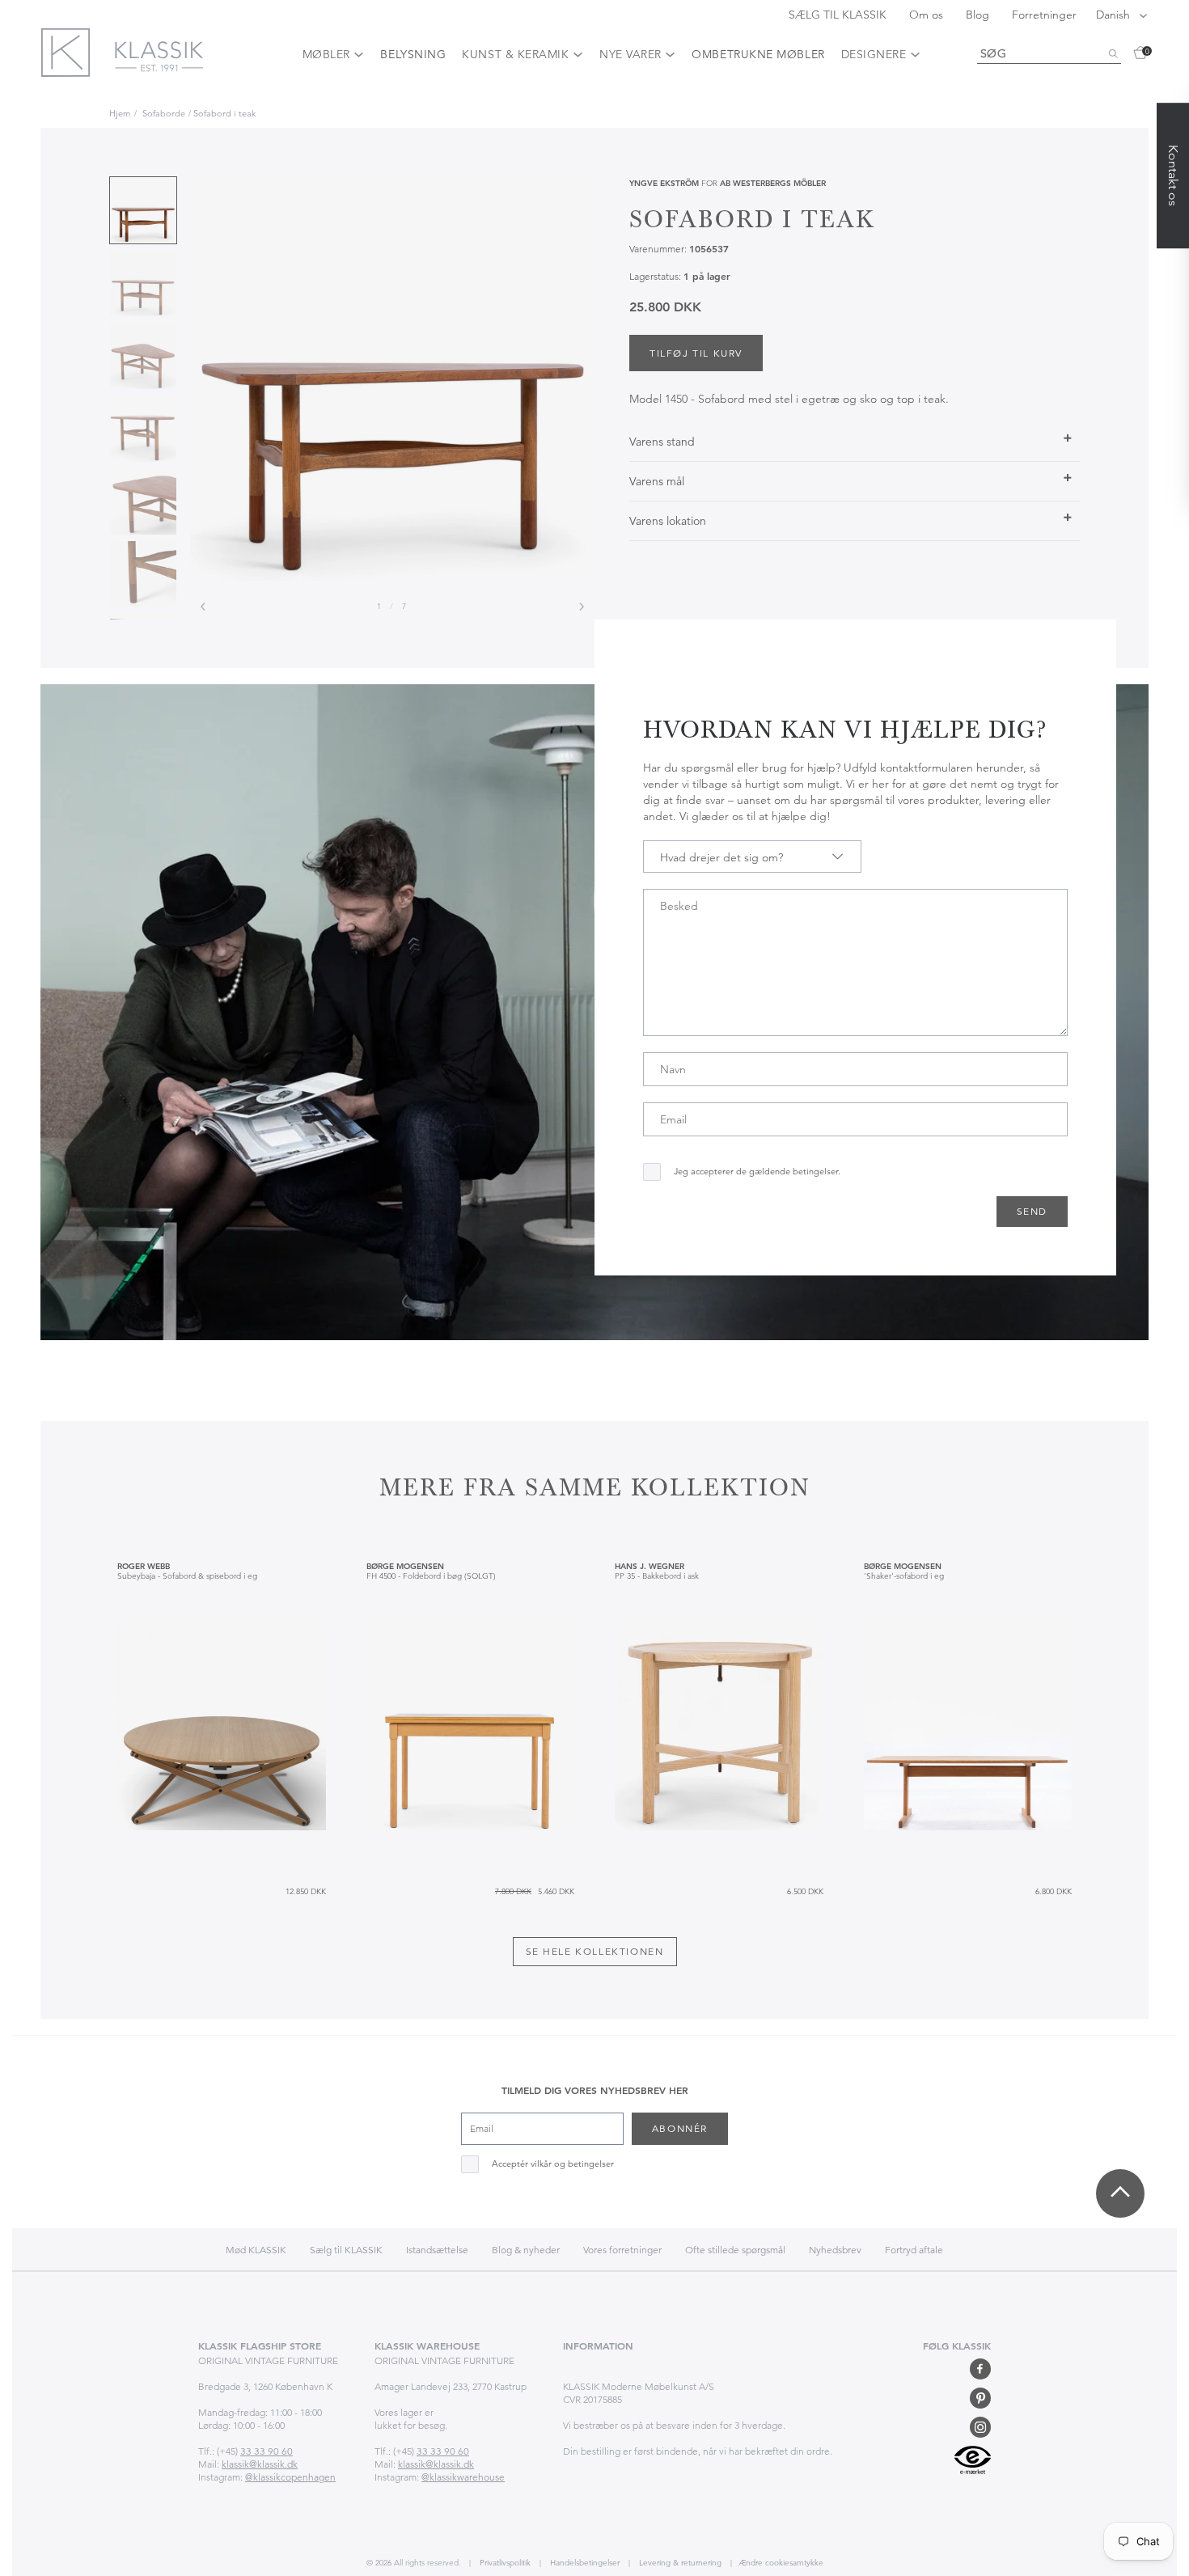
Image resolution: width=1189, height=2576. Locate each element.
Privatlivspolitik (504, 2563)
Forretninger (1044, 15)
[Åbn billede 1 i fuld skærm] (392, 379)
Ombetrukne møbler (758, 54)
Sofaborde (164, 113)
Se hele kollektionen (595, 1951)
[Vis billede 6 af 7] (143, 574)
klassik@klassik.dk (260, 2464)
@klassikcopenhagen (290, 2477)
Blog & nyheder (526, 2250)
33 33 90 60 (267, 2451)
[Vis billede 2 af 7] (143, 283)
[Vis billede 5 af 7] (143, 501)
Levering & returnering (679, 2563)
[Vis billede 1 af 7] (143, 210)
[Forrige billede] (203, 607)
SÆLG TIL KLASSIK (839, 15)
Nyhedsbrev (835, 2250)
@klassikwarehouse (463, 2477)
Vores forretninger (622, 2250)
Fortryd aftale (914, 2250)
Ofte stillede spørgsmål (735, 2250)
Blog (979, 15)
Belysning (413, 54)
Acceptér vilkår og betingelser (553, 2164)
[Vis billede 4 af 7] (143, 429)
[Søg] (1113, 54)
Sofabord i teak (224, 113)
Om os (928, 15)
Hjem (120, 113)
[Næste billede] (582, 607)
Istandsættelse (437, 2250)
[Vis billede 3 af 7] (143, 356)
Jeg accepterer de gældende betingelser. (757, 1172)
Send (1032, 1211)
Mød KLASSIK (256, 2250)
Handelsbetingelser (584, 2563)
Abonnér (680, 2128)
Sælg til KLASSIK (346, 2250)
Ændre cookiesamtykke (781, 2563)
